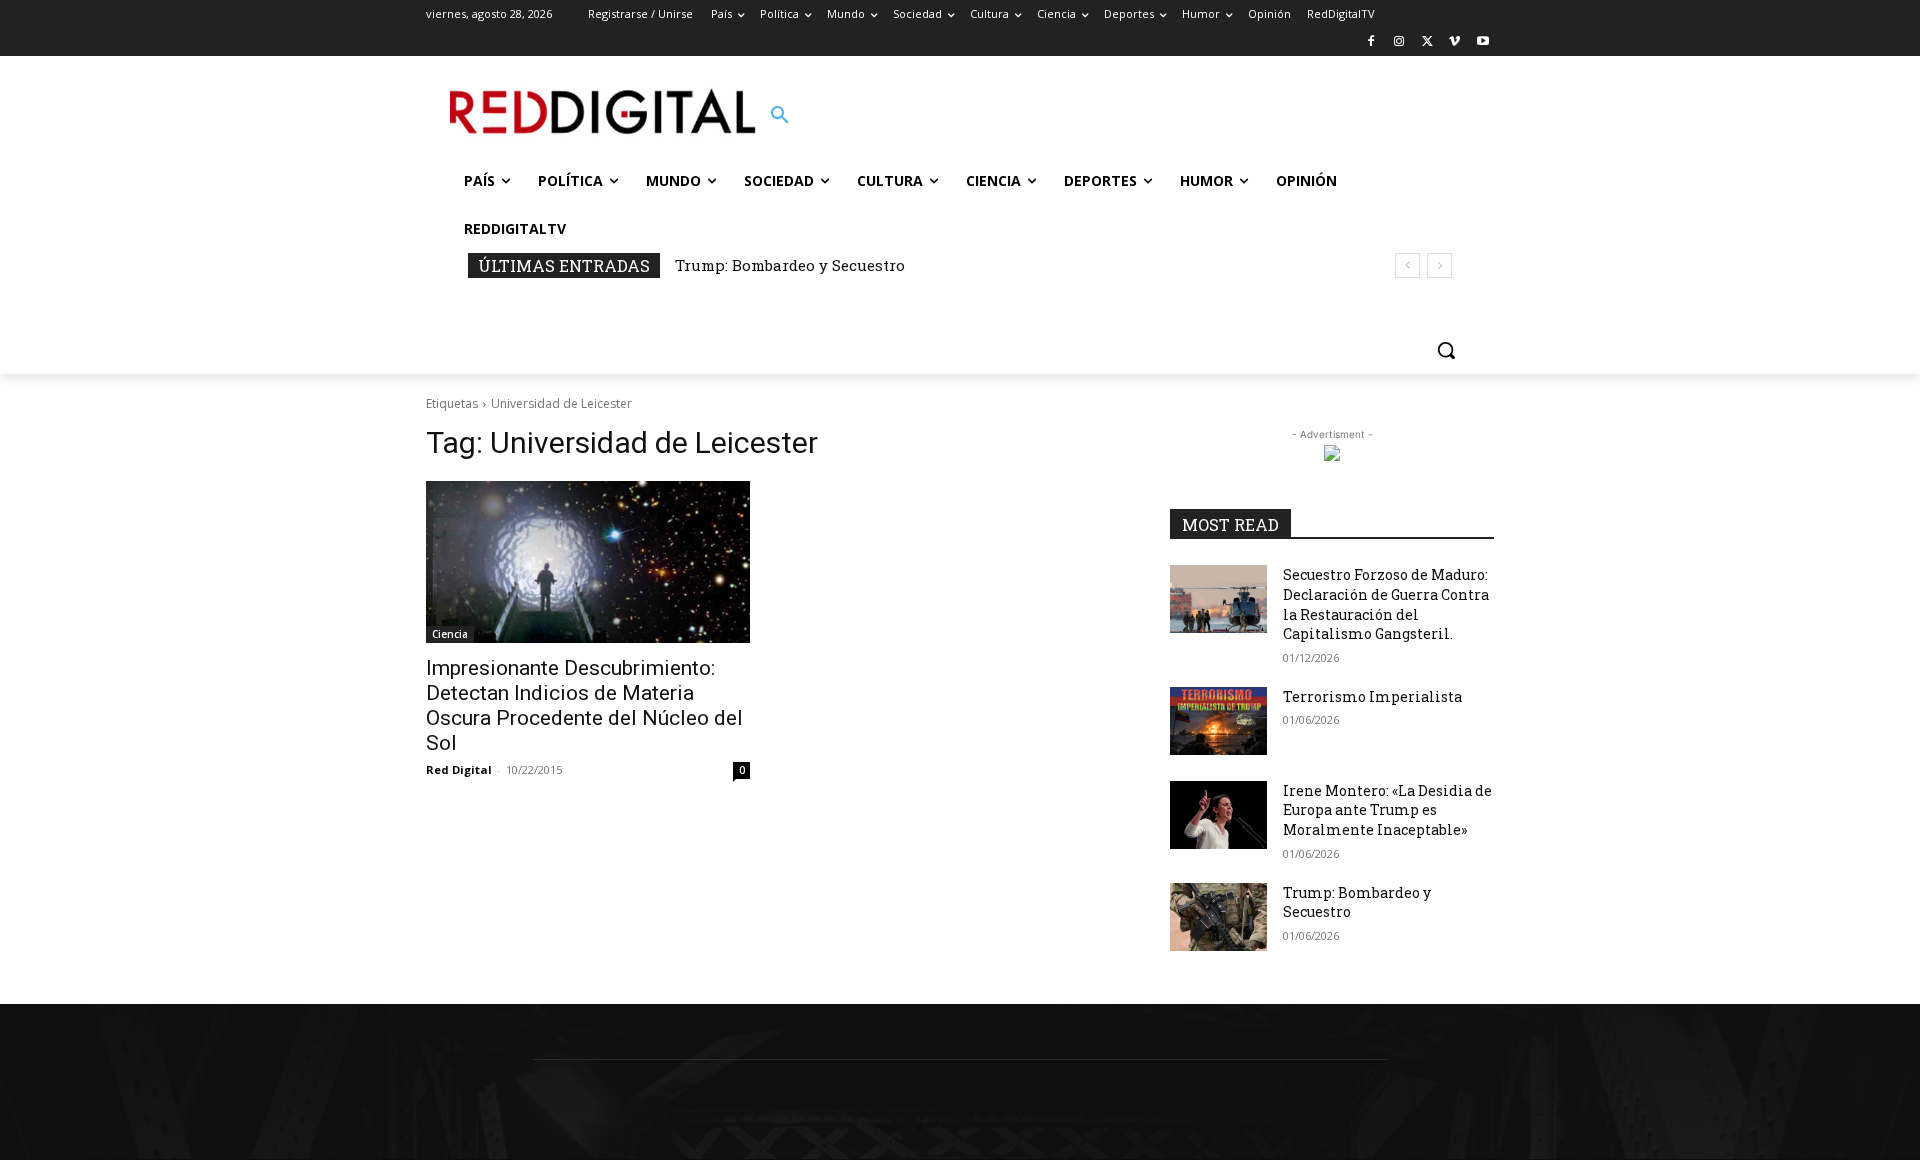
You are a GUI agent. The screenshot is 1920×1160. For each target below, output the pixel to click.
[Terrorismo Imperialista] (1218, 721)
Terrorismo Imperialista (1372, 696)
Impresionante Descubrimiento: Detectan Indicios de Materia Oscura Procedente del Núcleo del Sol (584, 705)
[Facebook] (1371, 42)
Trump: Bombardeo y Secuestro (790, 265)
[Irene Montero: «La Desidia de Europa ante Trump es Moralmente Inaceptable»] (1218, 815)
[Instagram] (1399, 42)
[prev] (1407, 265)
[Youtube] (1482, 42)
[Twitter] (1427, 42)
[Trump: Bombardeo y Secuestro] (1218, 917)
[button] (780, 116)
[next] (1439, 265)
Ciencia (450, 634)
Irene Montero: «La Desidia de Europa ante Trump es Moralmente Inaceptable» (1387, 810)
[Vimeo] (1454, 42)
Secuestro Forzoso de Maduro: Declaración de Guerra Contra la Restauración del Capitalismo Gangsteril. (1386, 604)
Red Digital (459, 769)
